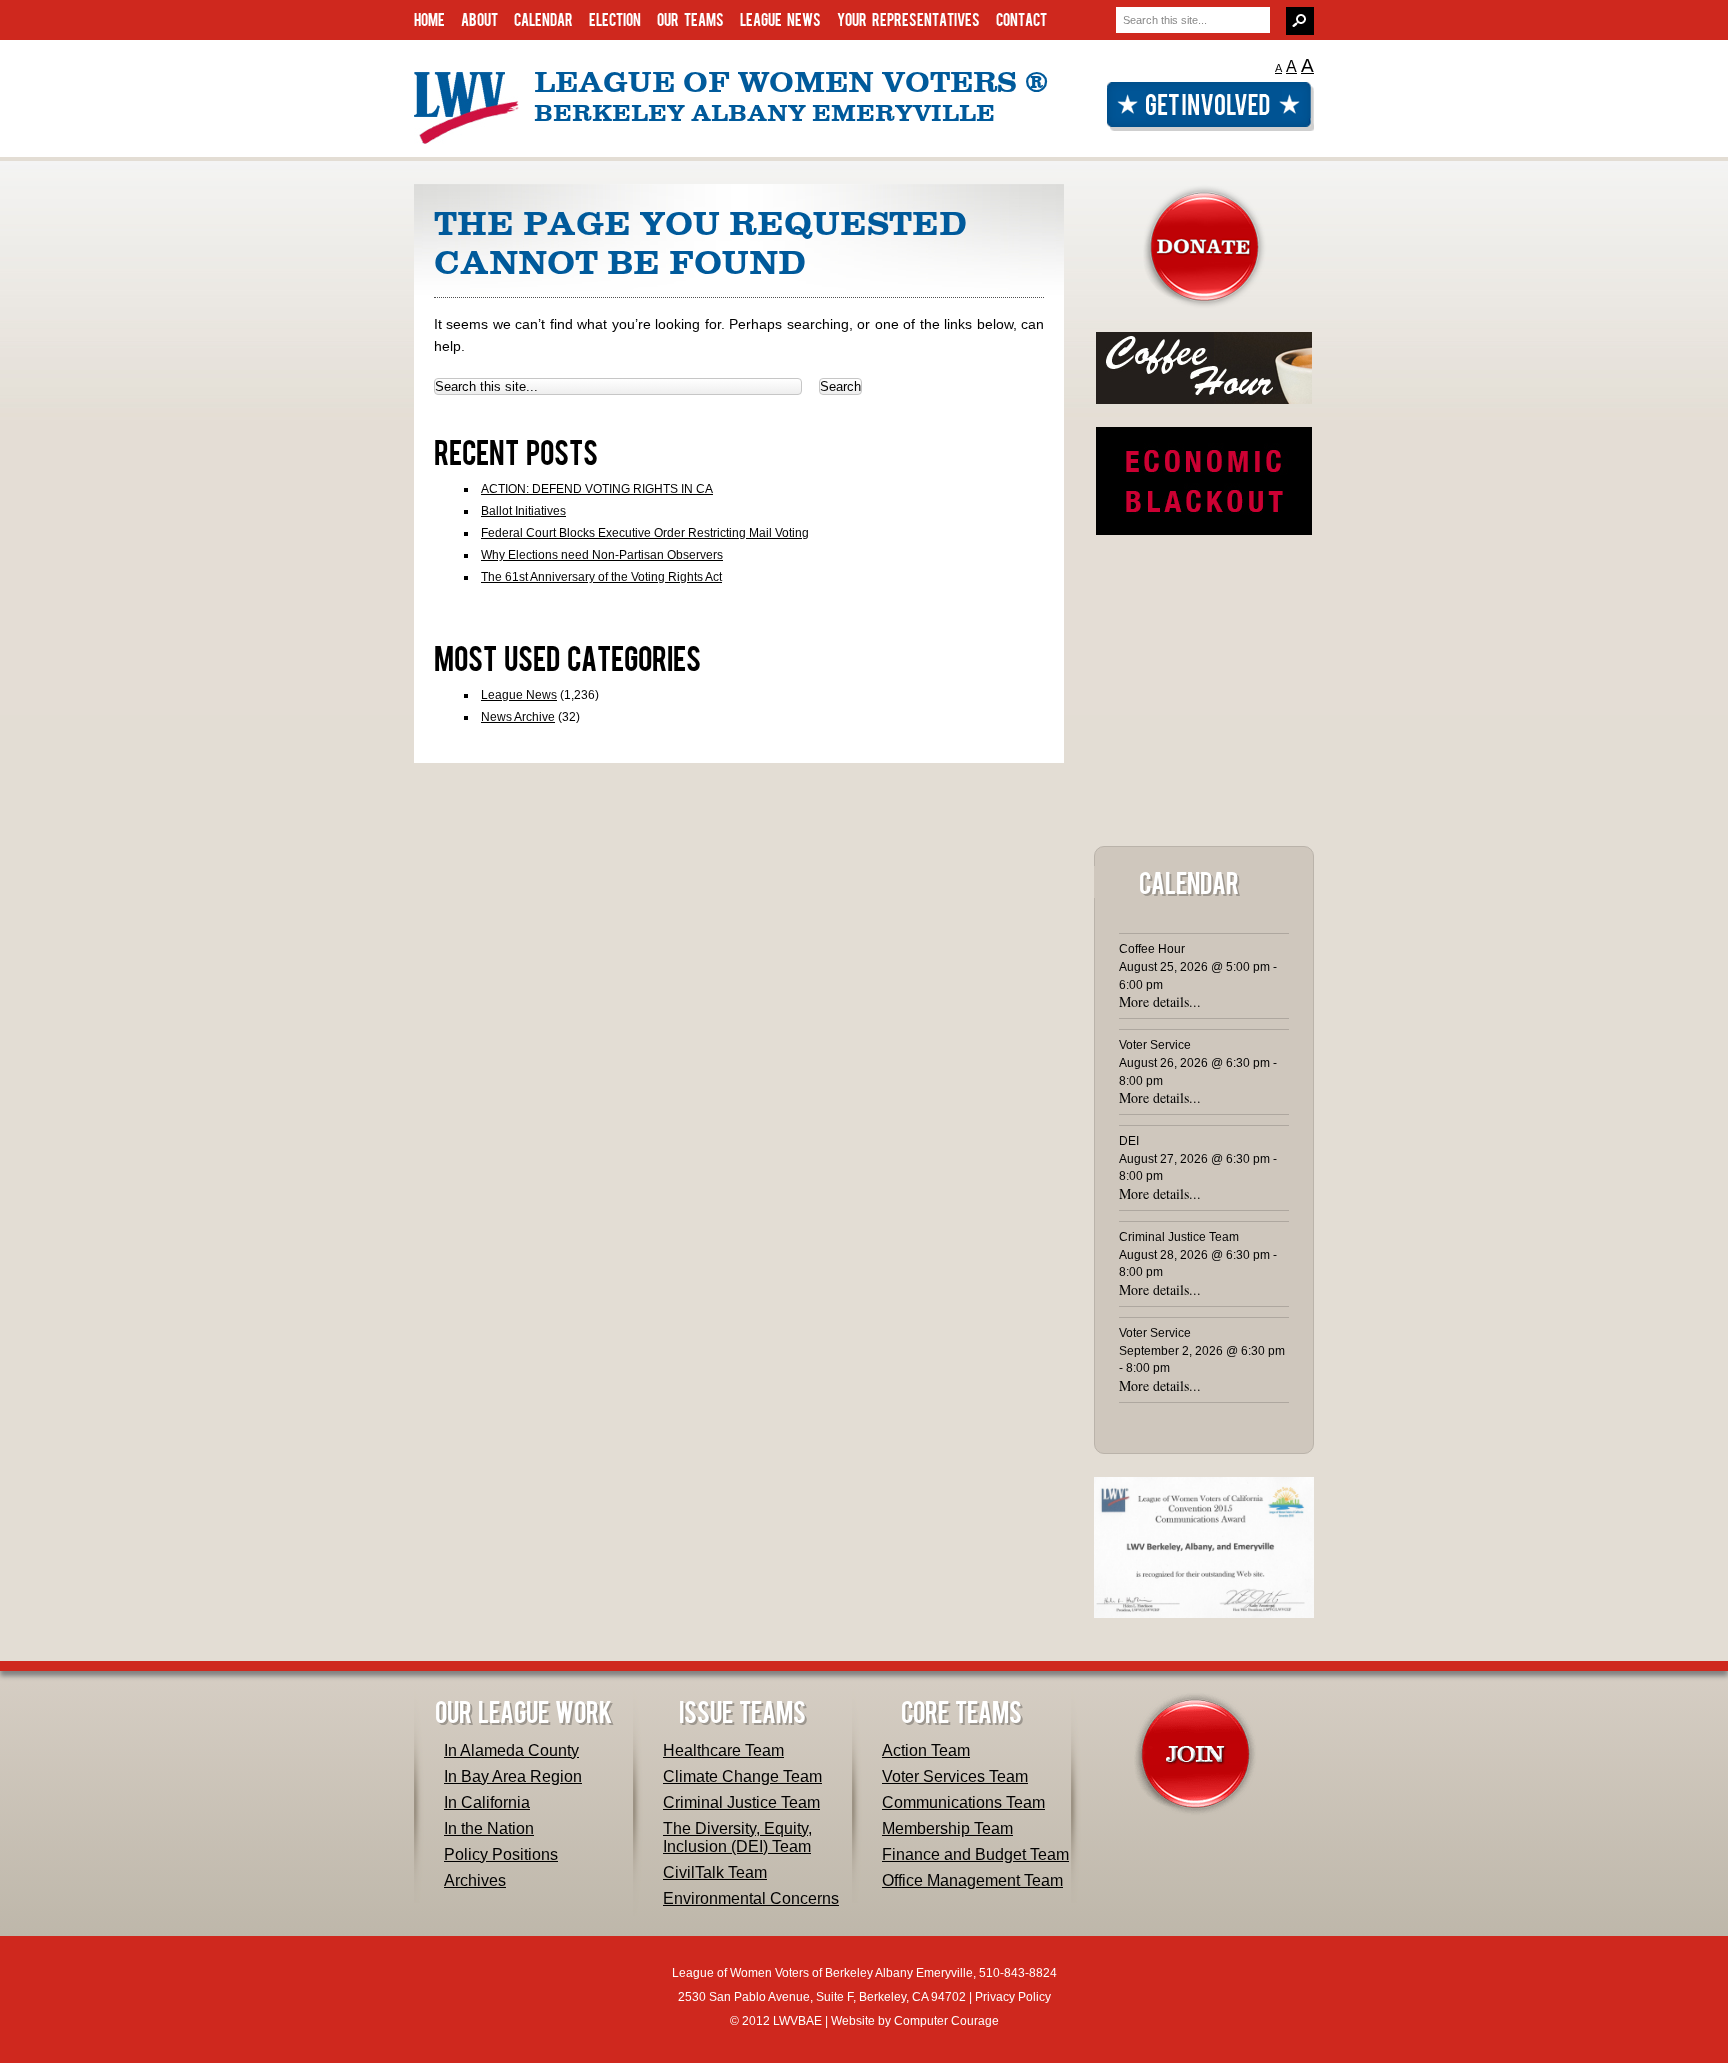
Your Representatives (908, 19)
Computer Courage (946, 2021)
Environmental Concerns (751, 1898)
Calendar (543, 19)
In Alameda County (511, 1750)
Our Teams (690, 19)
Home (429, 19)
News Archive (518, 717)
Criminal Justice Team (741, 1802)
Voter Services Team (955, 1776)
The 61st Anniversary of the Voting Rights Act (601, 577)
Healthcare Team (723, 1750)
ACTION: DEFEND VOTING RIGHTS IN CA (597, 489)
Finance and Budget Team (975, 1854)
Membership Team (947, 1828)
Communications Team (963, 1802)
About (479, 19)
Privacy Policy (1013, 1997)
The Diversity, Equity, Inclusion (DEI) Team (737, 1837)
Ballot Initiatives (523, 511)
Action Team (926, 1750)
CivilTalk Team (715, 1872)
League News (780, 19)
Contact (1021, 19)
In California (487, 1802)
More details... (1160, 1001)
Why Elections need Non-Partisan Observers (602, 555)
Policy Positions (501, 1854)
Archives (475, 1880)
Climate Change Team (742, 1776)
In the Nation (489, 1828)
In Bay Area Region (513, 1776)
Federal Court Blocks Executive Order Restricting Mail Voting (645, 533)
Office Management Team (972, 1880)
